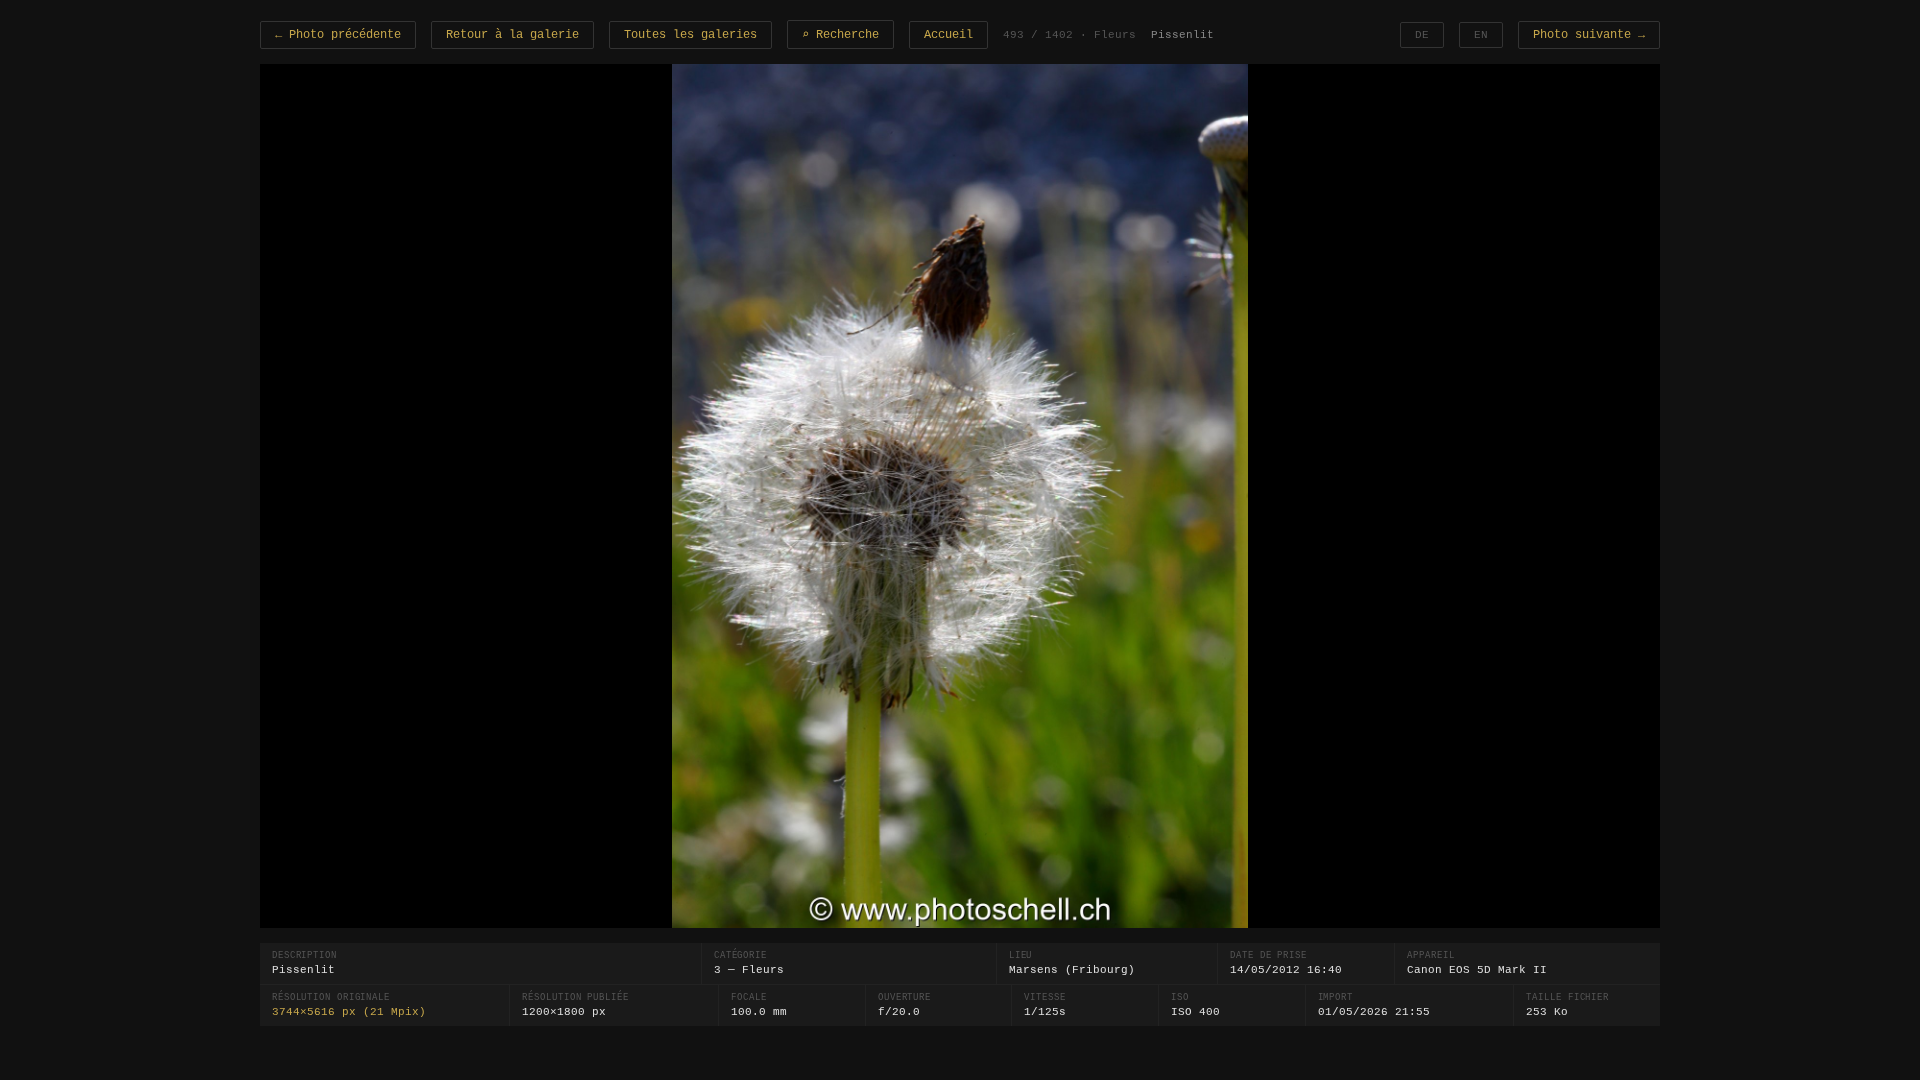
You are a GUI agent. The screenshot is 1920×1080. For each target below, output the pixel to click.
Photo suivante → (1589, 35)
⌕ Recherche (840, 35)
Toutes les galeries (690, 35)
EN (1481, 35)
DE (1422, 35)
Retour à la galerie (512, 35)
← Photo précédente (338, 35)
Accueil (948, 35)
